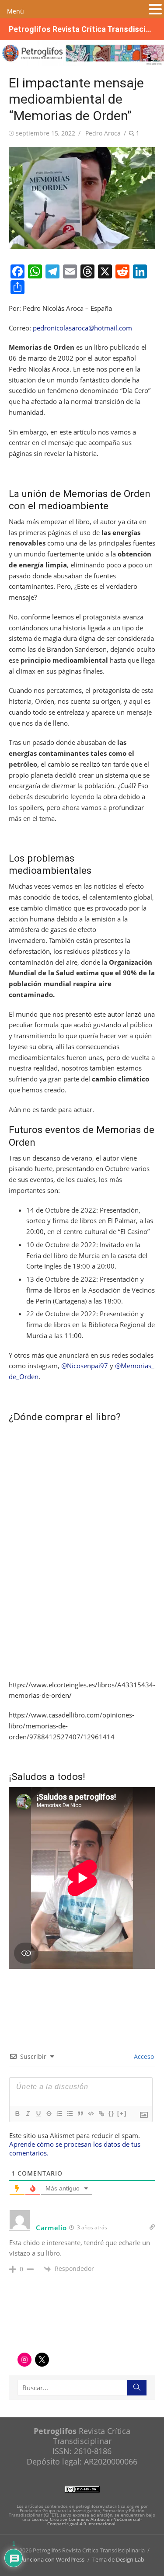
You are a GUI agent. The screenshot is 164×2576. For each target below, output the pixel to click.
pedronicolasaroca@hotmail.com (82, 328)
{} (112, 2113)
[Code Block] (91, 2114)
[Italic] (28, 2114)
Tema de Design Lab (118, 2559)
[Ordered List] (59, 2114)
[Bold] (17, 2114)
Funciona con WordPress (52, 2559)
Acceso (143, 2056)
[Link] (101, 2114)
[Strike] (49, 2114)
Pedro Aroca (103, 133)
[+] (122, 2113)
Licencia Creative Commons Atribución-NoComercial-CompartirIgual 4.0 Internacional (87, 2521)
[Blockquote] (80, 2114)
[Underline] (38, 2114)
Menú (16, 11)
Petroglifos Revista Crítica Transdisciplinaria (82, 29)
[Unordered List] (70, 2114)
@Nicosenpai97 (85, 1366)
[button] (155, 10)
